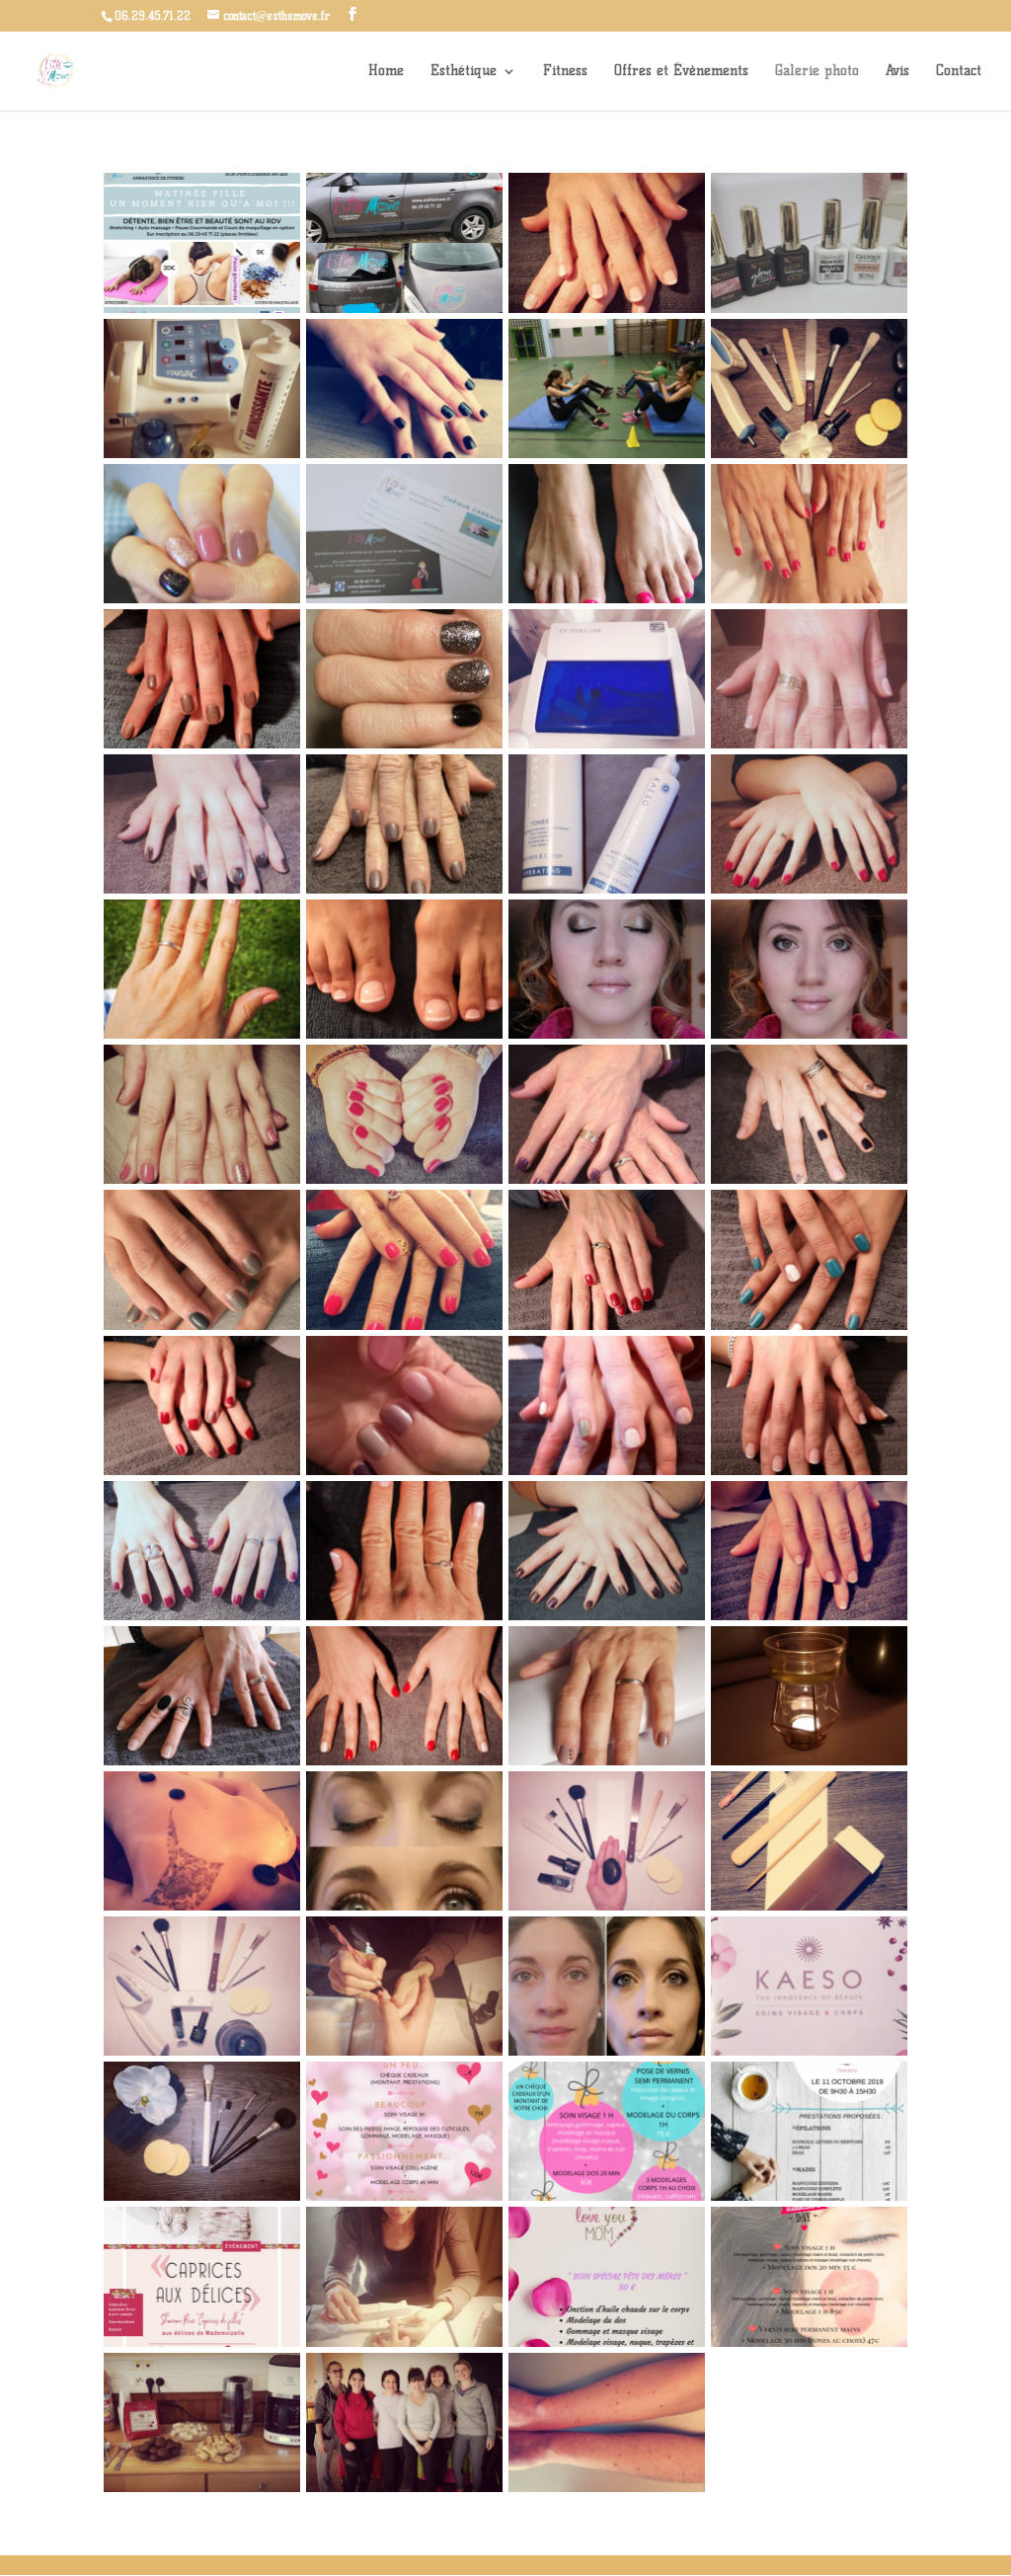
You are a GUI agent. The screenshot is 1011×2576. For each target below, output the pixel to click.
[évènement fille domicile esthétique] (202, 2488)
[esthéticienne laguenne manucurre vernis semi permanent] (809, 1179)
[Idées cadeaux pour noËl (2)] (607, 2196)
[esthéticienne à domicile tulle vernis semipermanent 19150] (202, 599)
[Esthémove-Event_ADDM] (202, 2342)
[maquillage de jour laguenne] (404, 1906)
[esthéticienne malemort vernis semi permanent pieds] (607, 599)
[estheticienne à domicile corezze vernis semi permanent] (404, 1761)
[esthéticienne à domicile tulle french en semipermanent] (809, 1616)
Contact (959, 72)
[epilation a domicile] (607, 2488)
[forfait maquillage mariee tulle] (607, 2051)
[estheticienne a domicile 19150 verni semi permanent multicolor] (404, 1471)
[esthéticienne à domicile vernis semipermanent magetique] (607, 1616)
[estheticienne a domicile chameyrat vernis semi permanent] (202, 1326)
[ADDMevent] (809, 2196)
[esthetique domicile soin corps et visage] (809, 2051)
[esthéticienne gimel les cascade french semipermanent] (404, 1616)
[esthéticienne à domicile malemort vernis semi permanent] (202, 1616)
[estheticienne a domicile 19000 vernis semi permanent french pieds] (404, 1034)
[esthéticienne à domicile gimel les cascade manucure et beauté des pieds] (809, 889)
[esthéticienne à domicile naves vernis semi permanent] (202, 889)
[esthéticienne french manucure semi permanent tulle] (202, 1761)
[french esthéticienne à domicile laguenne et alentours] (809, 1471)
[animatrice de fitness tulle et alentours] (607, 454)
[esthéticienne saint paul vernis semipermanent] (404, 1179)
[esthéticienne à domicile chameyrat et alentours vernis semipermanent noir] (404, 454)
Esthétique (464, 72)
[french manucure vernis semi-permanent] (404, 2051)
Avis (897, 72)
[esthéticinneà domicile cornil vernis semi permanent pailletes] (607, 1179)
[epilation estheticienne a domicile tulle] (809, 1906)
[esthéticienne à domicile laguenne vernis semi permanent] (607, 1761)
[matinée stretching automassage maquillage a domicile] (404, 2488)
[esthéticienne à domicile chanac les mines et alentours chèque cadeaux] (404, 599)
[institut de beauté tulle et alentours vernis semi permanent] (404, 744)
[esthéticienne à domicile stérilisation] (607, 744)
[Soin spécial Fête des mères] (607, 2342)
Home (386, 72)
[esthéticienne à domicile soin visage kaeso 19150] (607, 889)
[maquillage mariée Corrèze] (202, 2196)
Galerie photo (817, 72)
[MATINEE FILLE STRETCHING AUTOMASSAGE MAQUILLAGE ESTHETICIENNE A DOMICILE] (202, 309)
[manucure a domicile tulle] (404, 2342)
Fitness (565, 72)
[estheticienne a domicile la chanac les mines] (202, 1471)
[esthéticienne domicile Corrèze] (607, 1906)
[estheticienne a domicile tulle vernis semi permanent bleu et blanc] (809, 1326)
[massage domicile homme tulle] (202, 1906)
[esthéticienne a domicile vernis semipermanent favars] (202, 1034)
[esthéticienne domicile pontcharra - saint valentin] (404, 2196)
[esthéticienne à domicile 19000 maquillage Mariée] (607, 1034)
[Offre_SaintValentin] (809, 2342)
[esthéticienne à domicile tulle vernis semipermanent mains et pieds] (809, 599)
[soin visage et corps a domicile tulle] (202, 2051)
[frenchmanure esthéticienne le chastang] (809, 744)
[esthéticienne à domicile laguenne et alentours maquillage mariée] (809, 1034)
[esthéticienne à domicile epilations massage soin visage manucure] (809, 454)
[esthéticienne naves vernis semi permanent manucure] (202, 744)
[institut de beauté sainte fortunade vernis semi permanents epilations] (404, 889)
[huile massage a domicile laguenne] (809, 1761)
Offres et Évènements (681, 72)
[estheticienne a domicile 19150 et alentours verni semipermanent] (607, 1326)
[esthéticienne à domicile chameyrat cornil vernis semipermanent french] (607, 309)
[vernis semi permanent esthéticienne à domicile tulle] (607, 1471)
